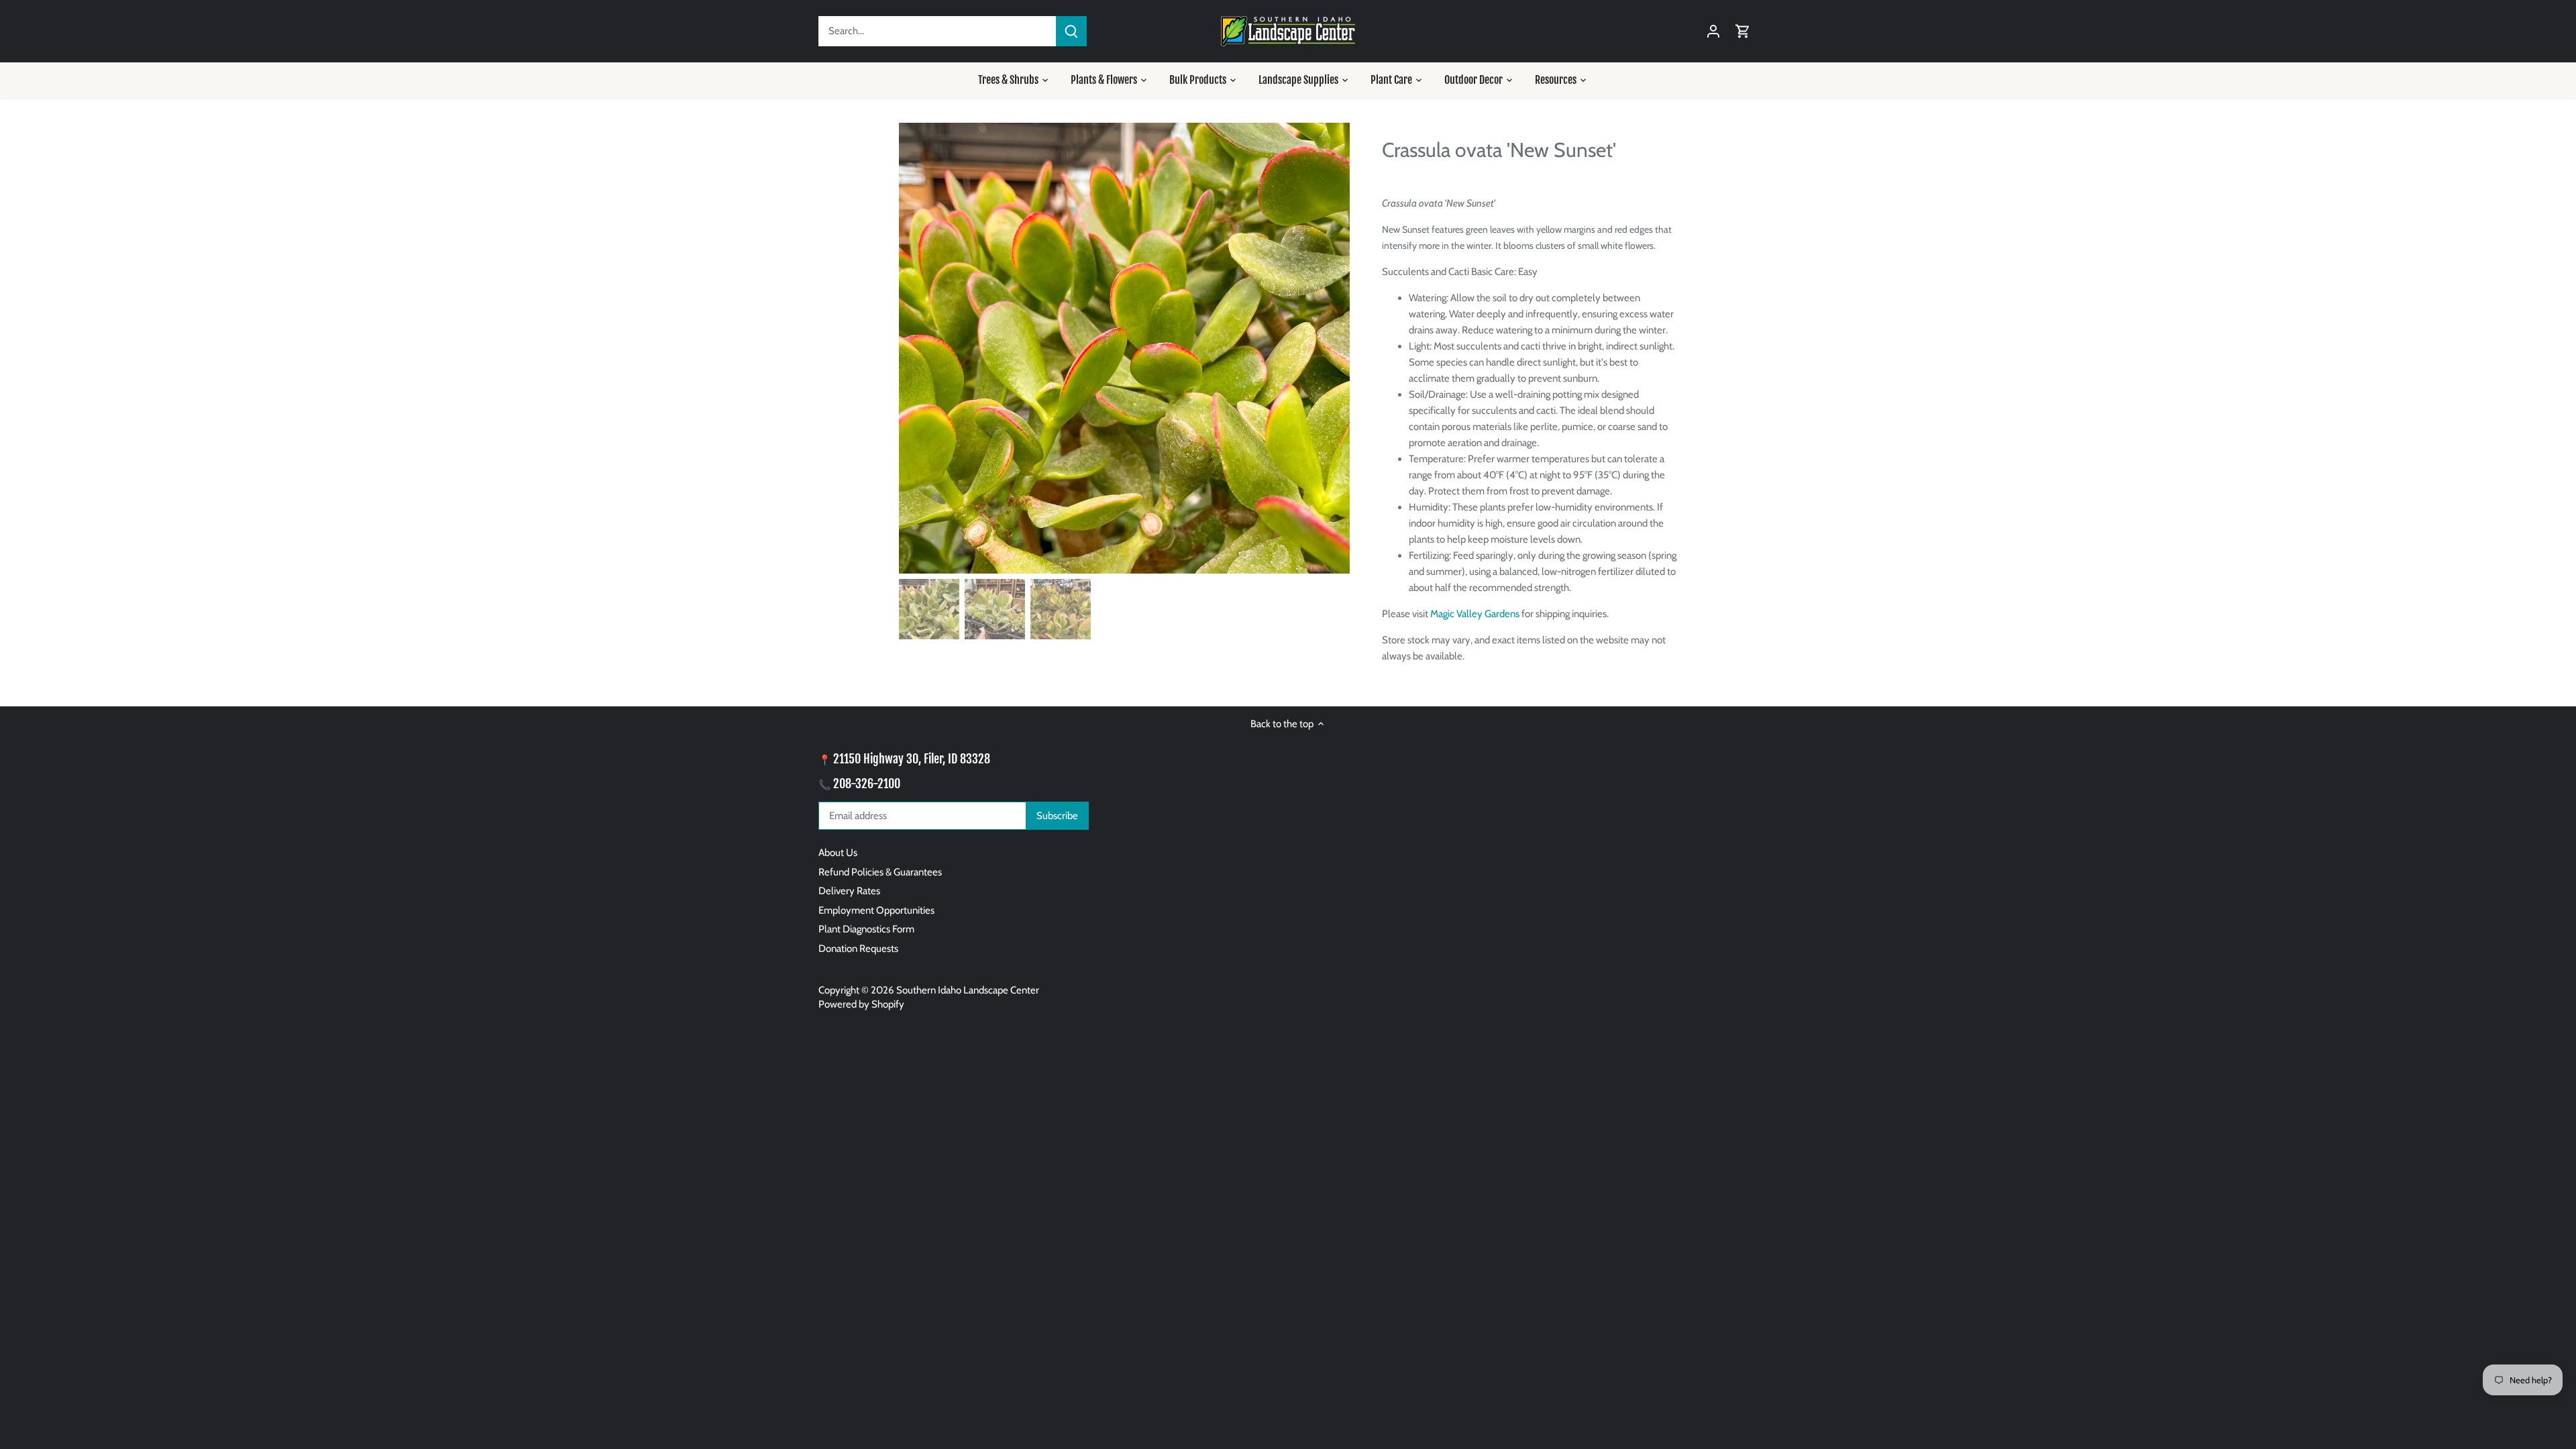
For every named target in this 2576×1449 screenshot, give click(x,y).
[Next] (1330, 348)
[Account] (1713, 31)
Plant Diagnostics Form (866, 929)
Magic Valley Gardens (1475, 614)
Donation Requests (858, 949)
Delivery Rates (849, 891)
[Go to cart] (1743, 31)
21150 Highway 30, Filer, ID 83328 (912, 759)
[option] (1124, 348)
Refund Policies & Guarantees (880, 872)
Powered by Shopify (861, 1004)
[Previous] (919, 348)
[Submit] (1071, 31)
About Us (838, 853)
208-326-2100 (867, 784)
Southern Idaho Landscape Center (968, 990)
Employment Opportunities (876, 910)
